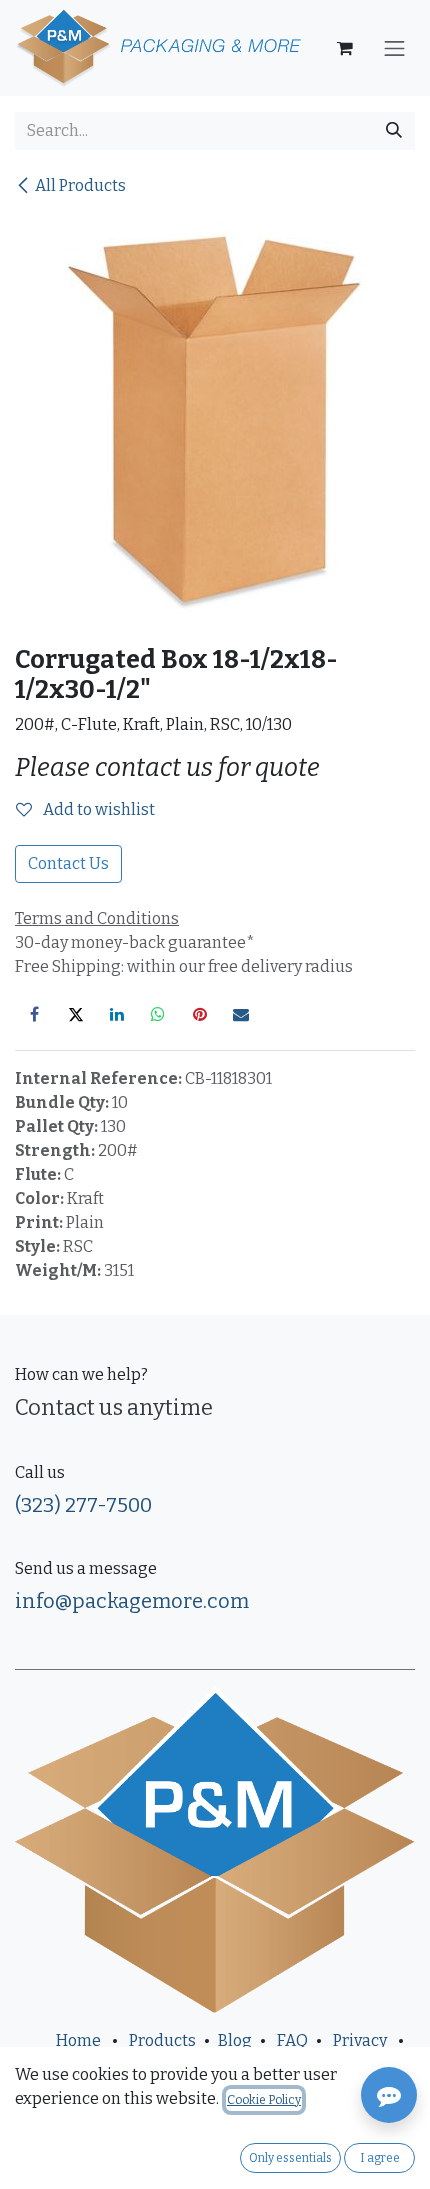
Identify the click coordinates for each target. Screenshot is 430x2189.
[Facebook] (34, 1014)
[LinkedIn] (117, 1014)
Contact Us (68, 863)
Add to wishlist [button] (97, 809)
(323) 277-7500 (83, 1505)
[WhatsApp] (158, 1014)
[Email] (241, 1014)
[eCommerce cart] (345, 48)
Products (162, 2040)
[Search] (394, 131)
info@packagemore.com (132, 1601)
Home (78, 2040)
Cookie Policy (264, 2100)
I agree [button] (380, 2158)
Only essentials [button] (290, 2158)
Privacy (360, 2040)
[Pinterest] (200, 1014)
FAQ (292, 2040)
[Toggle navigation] (395, 48)
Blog (235, 2040)
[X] (76, 1014)
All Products (80, 185)
